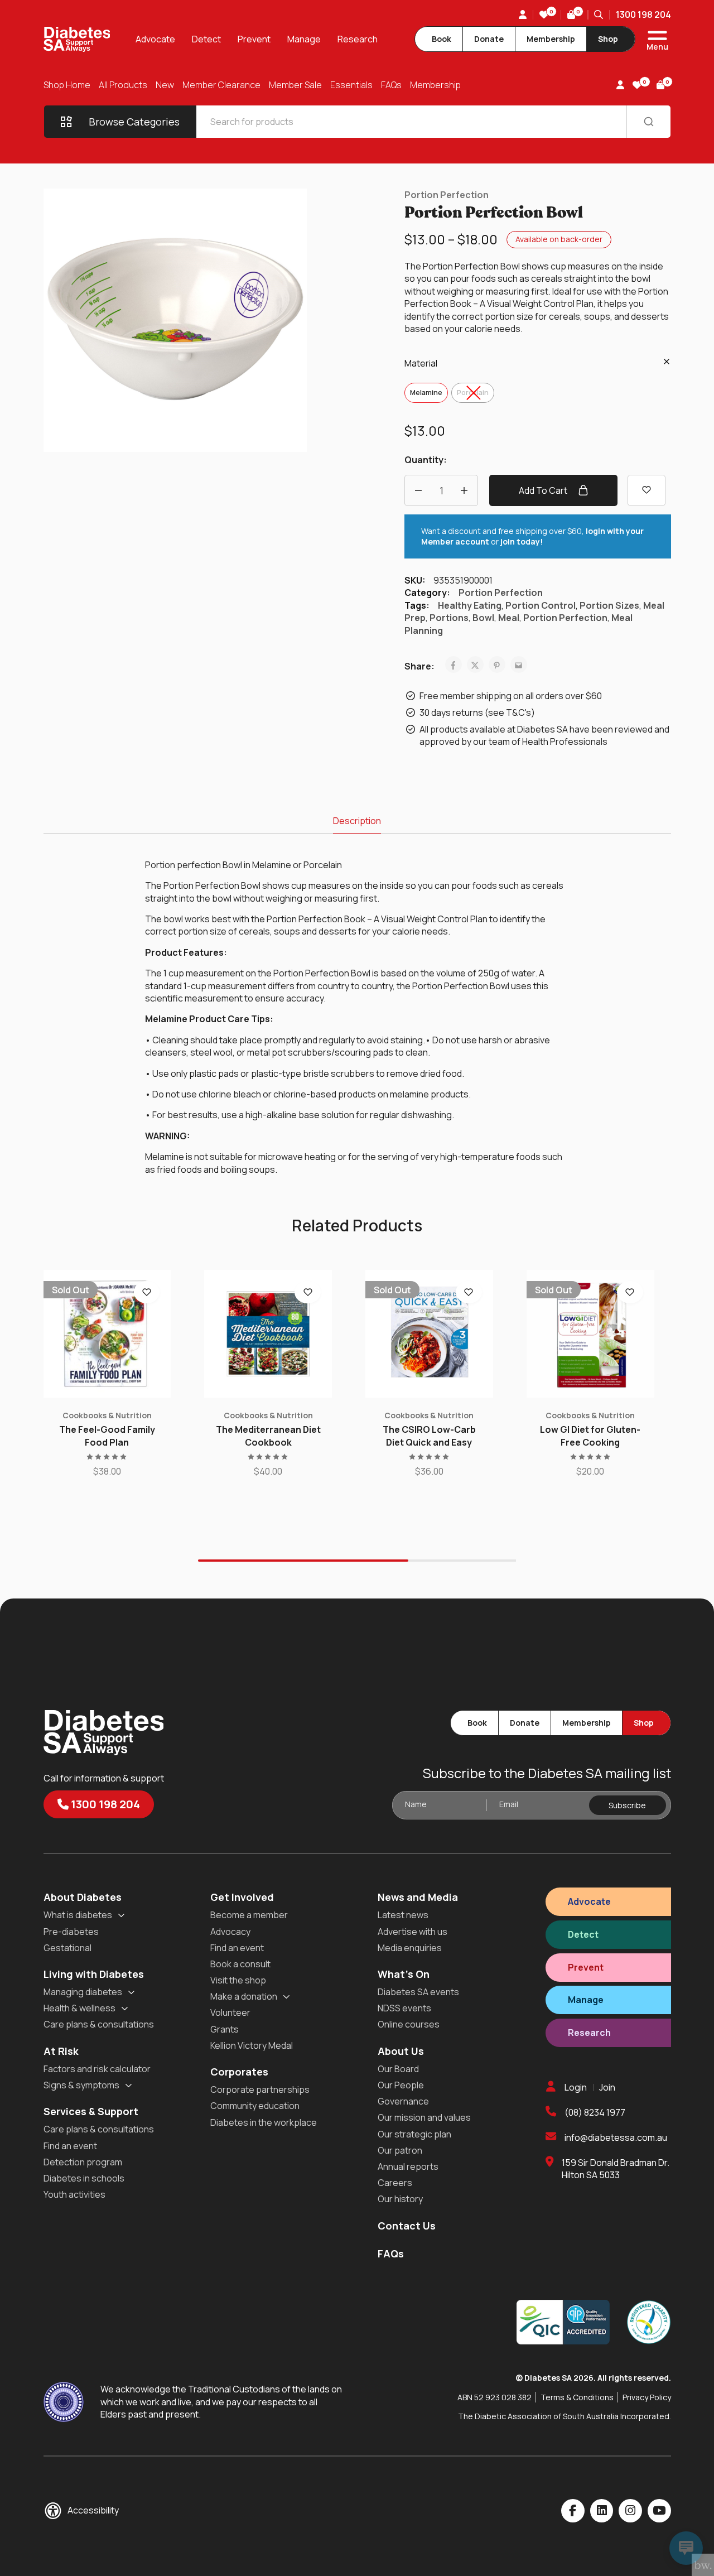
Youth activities (74, 2194)
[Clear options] (667, 362)
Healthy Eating (470, 605)
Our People (401, 2085)
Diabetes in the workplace (264, 2122)
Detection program (83, 2162)
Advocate (155, 39)
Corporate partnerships (260, 2089)
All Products (123, 85)
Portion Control (541, 605)
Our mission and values (424, 2117)
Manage (304, 39)
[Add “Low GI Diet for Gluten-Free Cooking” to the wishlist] (630, 1292)
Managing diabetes (83, 1992)
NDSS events (404, 2008)
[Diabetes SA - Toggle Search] (599, 15)
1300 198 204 (643, 15)
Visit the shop (238, 1980)
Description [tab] (357, 821)
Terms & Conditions (577, 2397)
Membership (551, 39)
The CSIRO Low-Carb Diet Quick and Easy (429, 1436)
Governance (403, 2101)
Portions (449, 618)
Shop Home (67, 85)
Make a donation (244, 1996)
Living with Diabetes (94, 1974)
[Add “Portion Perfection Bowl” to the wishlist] (647, 490)
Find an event (70, 2146)
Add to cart (544, 490)
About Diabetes (83, 1897)
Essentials (351, 85)
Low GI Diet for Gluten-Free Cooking (590, 1436)
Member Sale (295, 85)
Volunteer (230, 2012)
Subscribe (627, 1805)
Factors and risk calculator (97, 2069)
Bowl (483, 618)
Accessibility (93, 2510)
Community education (255, 2106)
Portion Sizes (609, 605)
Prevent (254, 39)
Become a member (249, 1915)
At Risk (61, 2051)
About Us (401, 2051)
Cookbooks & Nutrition (107, 1415)
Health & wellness (79, 2008)
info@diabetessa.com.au (616, 2137)
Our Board (398, 2069)
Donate (489, 39)
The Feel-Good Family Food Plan (107, 1436)
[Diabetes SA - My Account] (523, 15)
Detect (206, 39)
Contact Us (407, 2226)
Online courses (409, 2024)
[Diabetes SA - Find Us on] (573, 2511)
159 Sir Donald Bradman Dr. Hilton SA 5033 (616, 2169)
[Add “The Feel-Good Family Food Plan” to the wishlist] (147, 1292)
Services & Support (91, 2111)
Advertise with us (413, 1932)
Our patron (400, 2150)
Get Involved (242, 1897)
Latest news (403, 1915)
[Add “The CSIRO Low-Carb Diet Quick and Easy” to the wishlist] (469, 1292)
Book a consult (240, 1964)
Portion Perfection (447, 195)
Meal (509, 618)
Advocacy (230, 1932)
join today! (522, 541)
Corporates (239, 2072)
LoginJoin (590, 2087)
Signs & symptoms (81, 2085)
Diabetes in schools (84, 2178)
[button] (268, 1392)
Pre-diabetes (71, 1932)
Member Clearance (221, 85)
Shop (608, 39)
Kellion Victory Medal (252, 2045)
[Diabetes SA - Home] (77, 39)
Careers (395, 2183)
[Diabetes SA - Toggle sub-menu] (121, 1915)
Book (442, 39)
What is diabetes (78, 1915)
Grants (225, 2029)
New (165, 85)
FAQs (391, 85)
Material (421, 363)
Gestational (67, 1948)
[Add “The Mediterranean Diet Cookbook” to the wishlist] (308, 1292)
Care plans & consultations (99, 2024)
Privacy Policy (647, 2397)
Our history (400, 2199)
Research (358, 39)
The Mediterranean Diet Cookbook (268, 1436)
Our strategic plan (414, 2134)
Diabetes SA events (418, 1992)
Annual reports (408, 2166)
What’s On (404, 1974)
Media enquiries (410, 1948)
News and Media (418, 1897)
